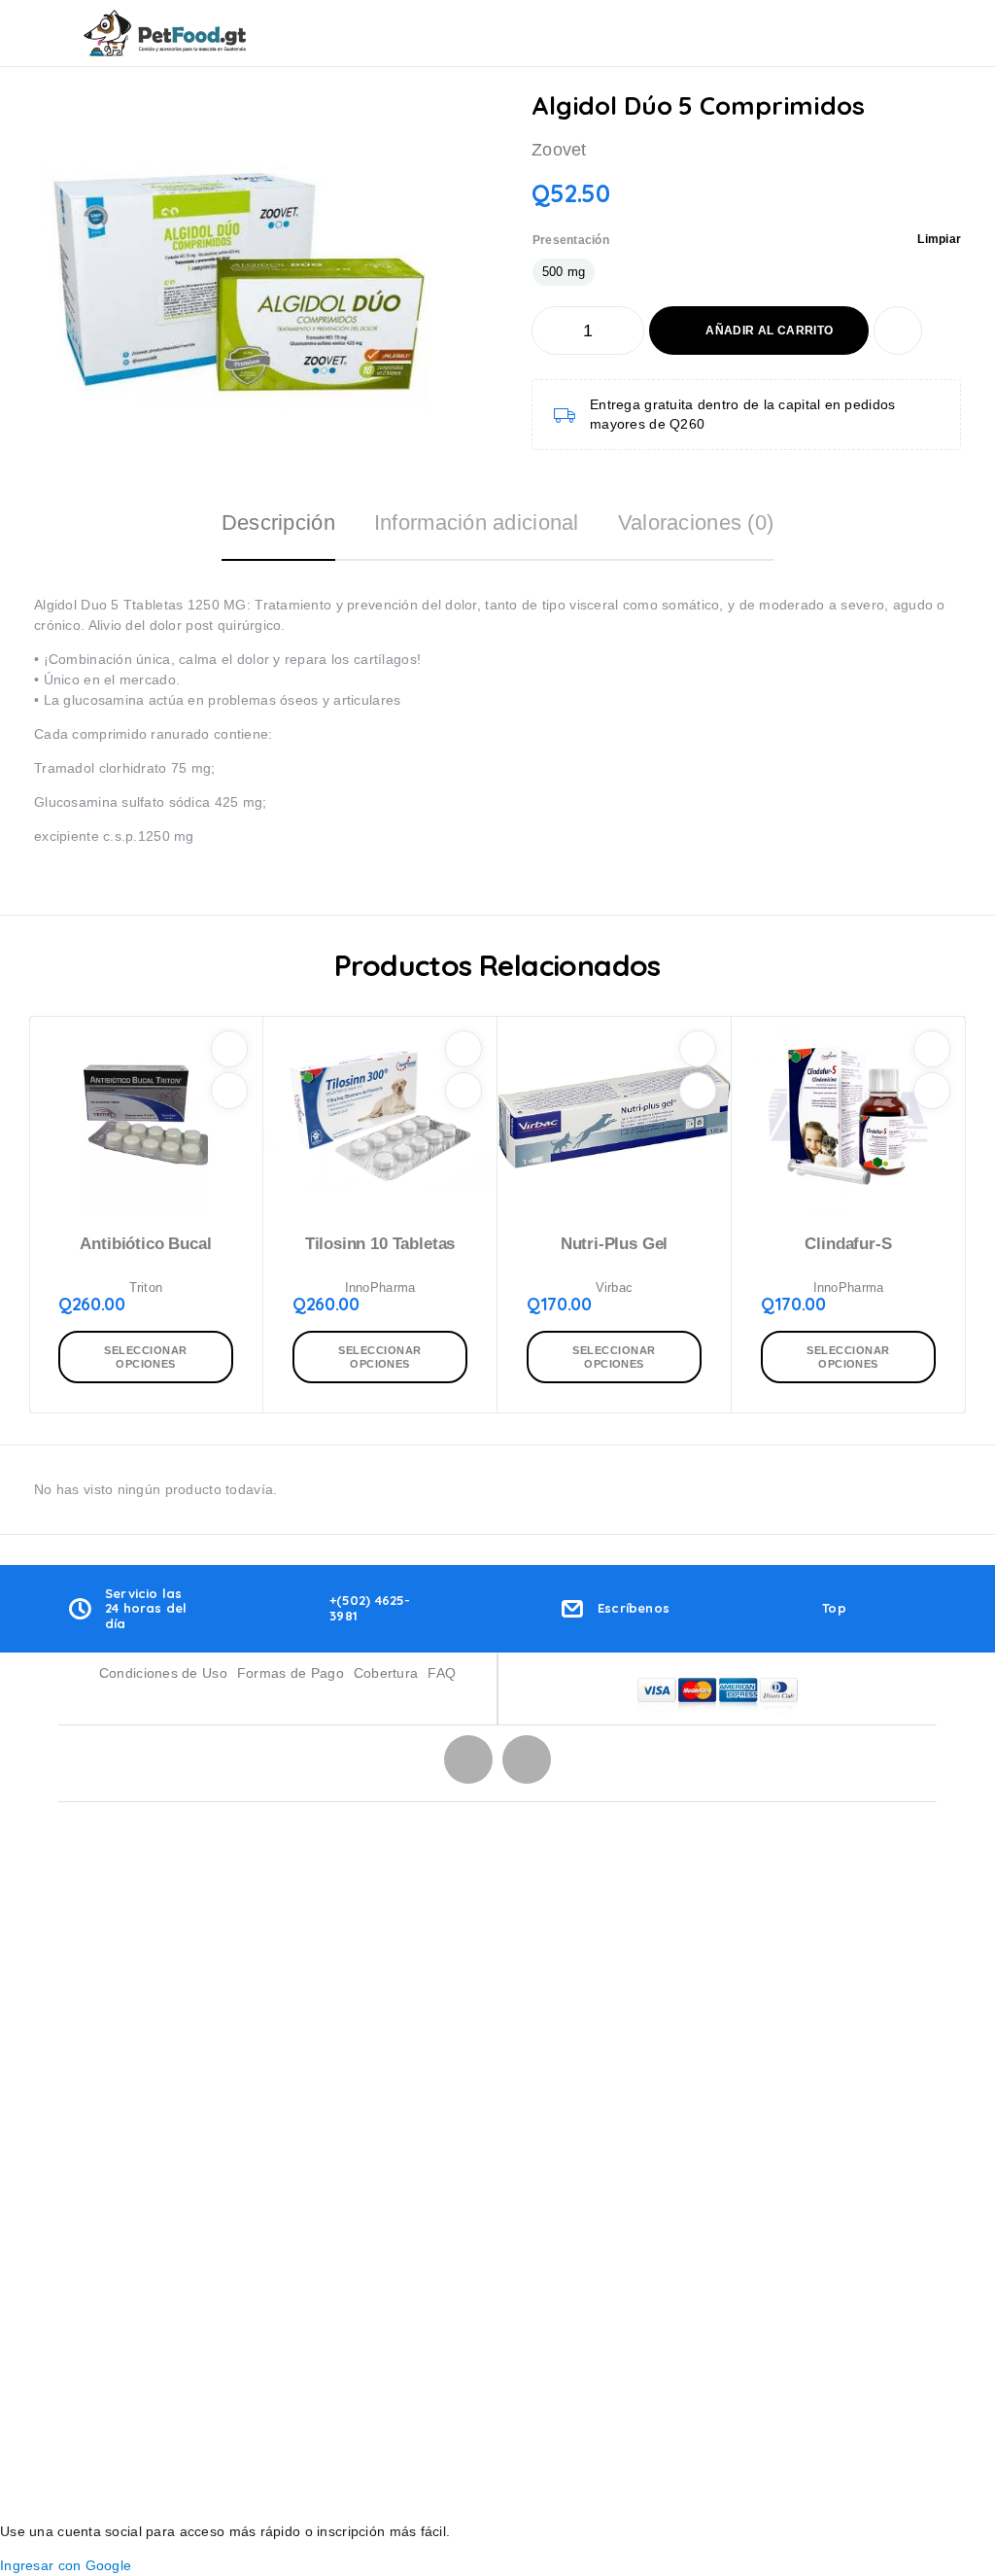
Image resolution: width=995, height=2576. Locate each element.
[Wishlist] (898, 331)
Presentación (571, 240)
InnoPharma (380, 1288)
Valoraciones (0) (696, 522)
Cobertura (386, 1673)
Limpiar (939, 239)
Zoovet (559, 150)
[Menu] (42, 33)
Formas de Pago (291, 1673)
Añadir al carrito (769, 331)
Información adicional (477, 522)
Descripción (278, 522)
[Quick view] (229, 1091)
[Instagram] (468, 1759)
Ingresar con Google (66, 2565)
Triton (146, 1288)
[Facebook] (527, 1759)
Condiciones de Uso (163, 1673)
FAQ (442, 1673)
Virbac (615, 1288)
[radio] (564, 272)
